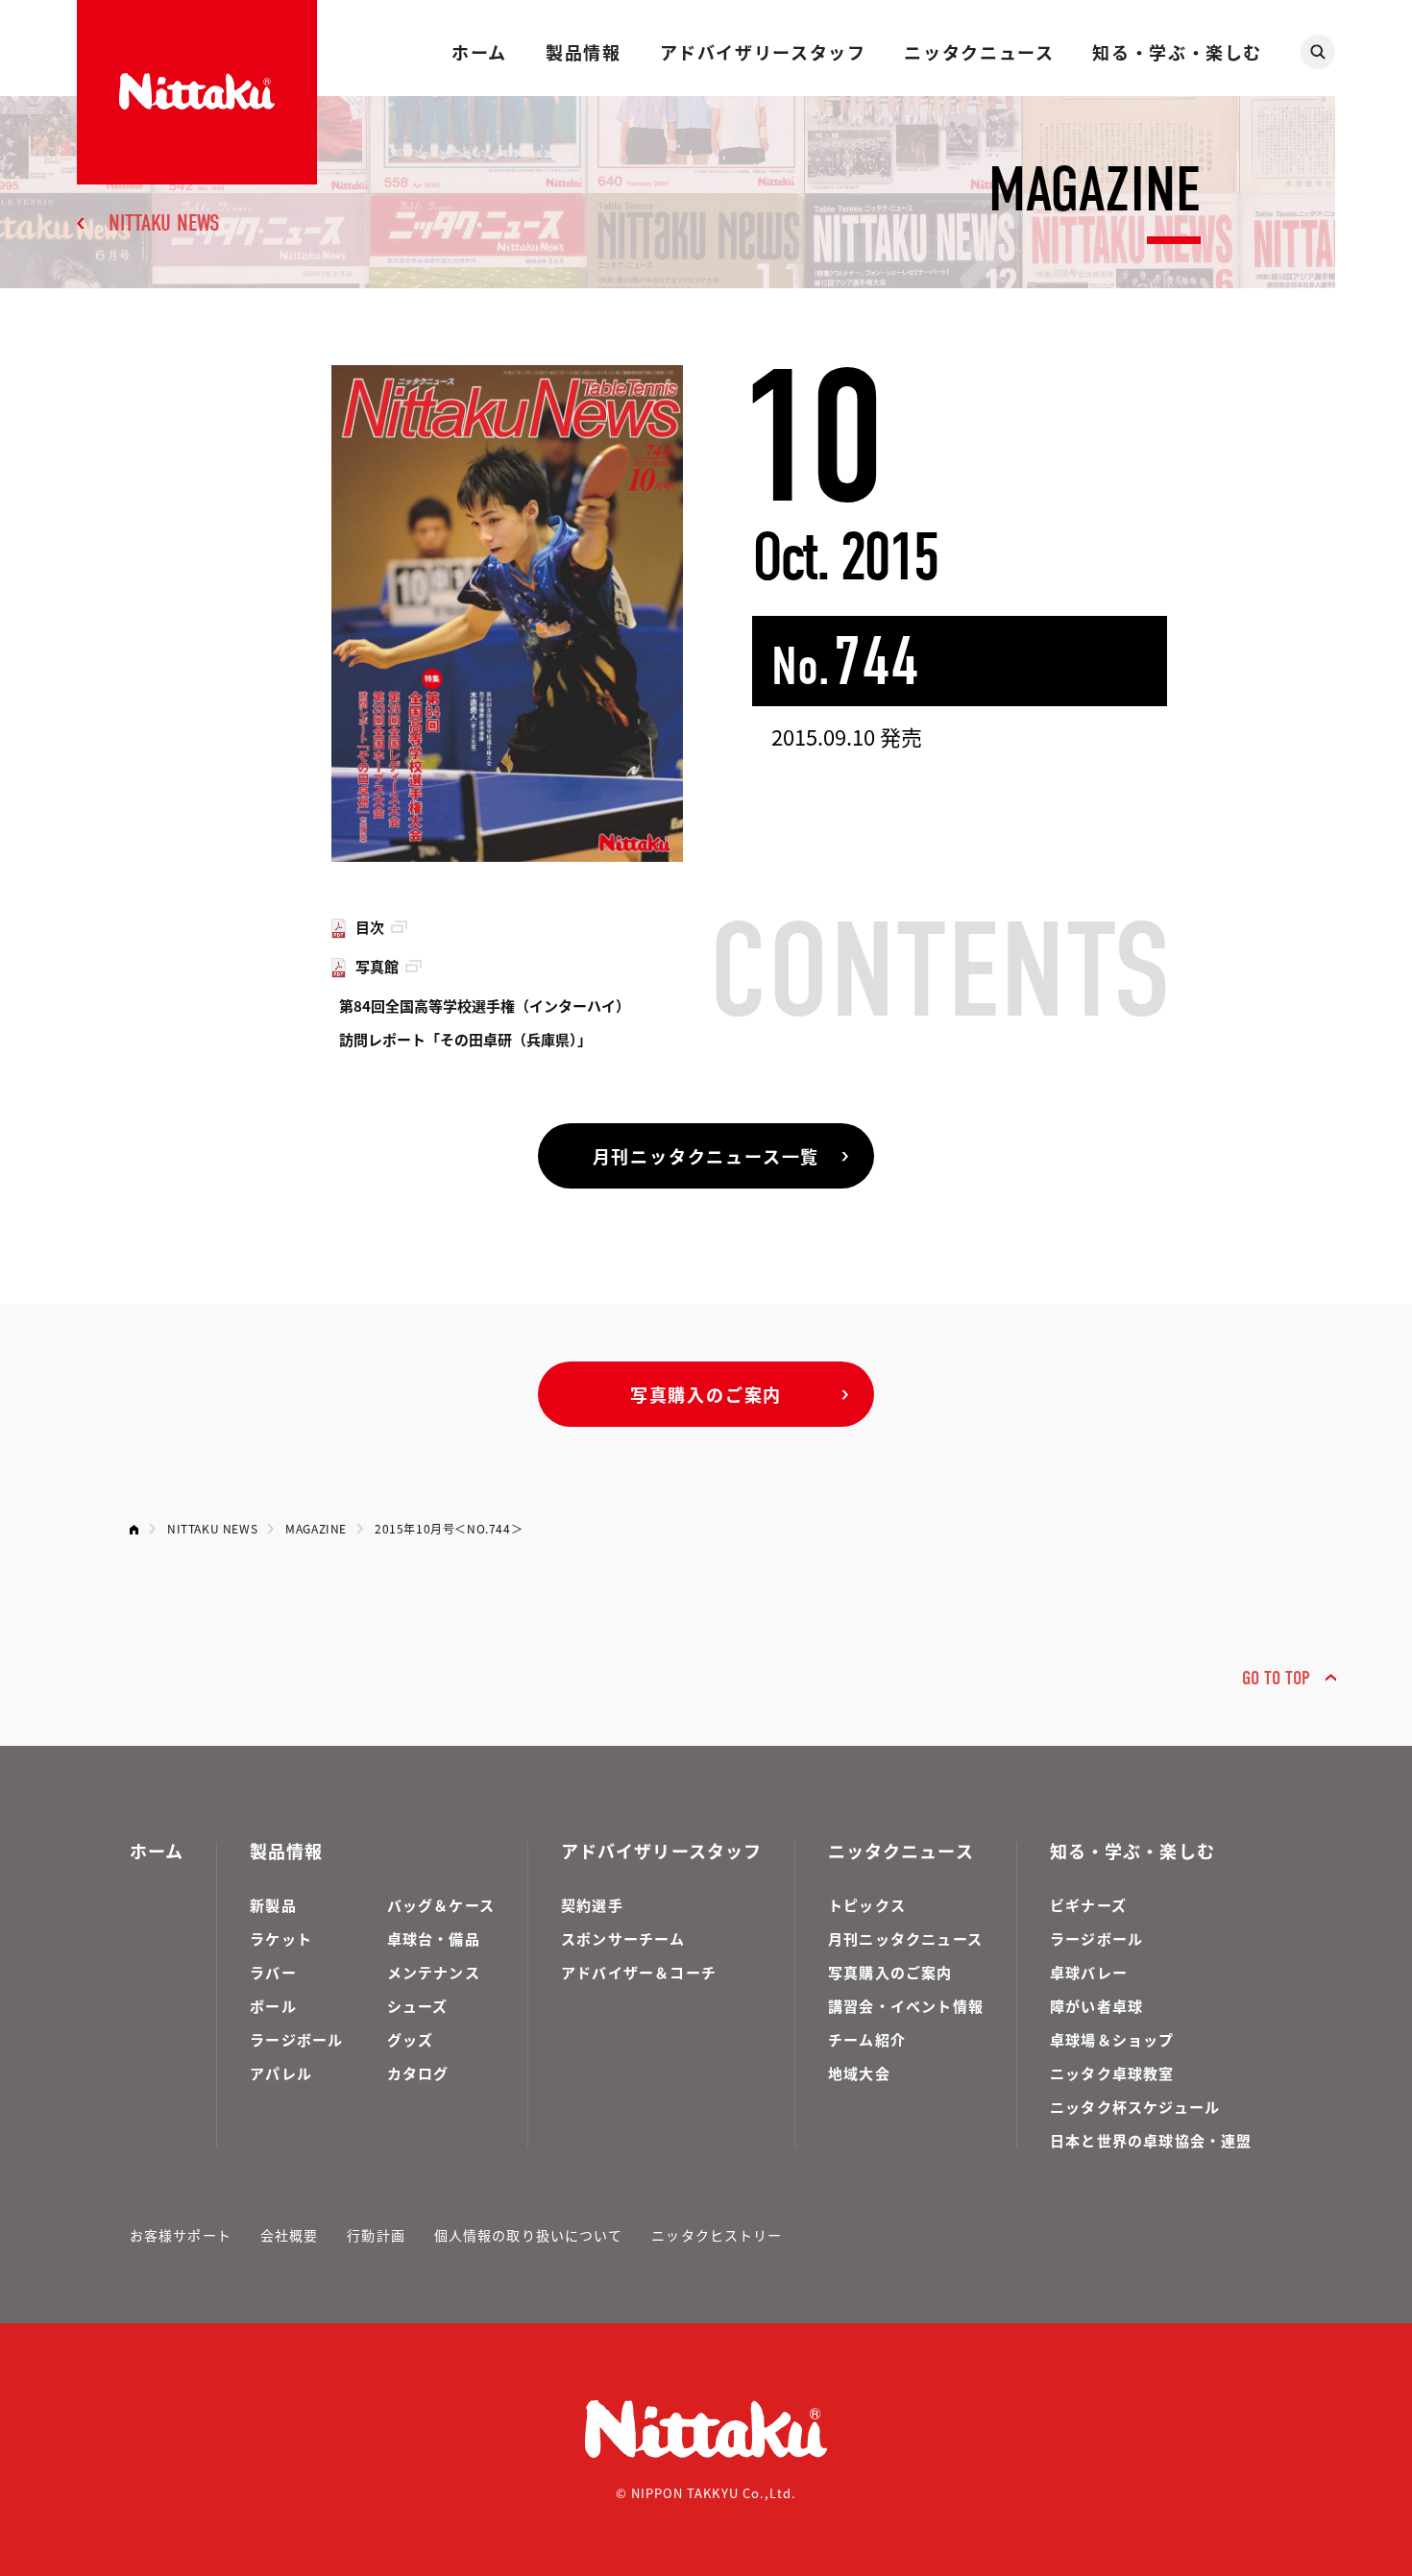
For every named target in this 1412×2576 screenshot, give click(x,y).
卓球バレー (1089, 1972)
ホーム (479, 52)
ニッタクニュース (979, 52)
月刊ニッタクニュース (905, 1938)
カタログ (418, 2073)
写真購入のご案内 (706, 1394)
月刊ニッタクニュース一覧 (706, 1156)
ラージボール (296, 2039)
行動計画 (376, 2235)
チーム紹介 (867, 2039)
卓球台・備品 (434, 1938)
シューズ (418, 2006)
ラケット (281, 1938)
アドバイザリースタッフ (763, 52)
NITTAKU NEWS (164, 223)
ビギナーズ (1088, 1905)
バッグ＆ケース (441, 1905)
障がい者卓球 (1096, 2006)
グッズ (411, 2039)
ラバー (273, 1972)
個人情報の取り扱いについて (529, 2235)
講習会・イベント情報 (906, 2006)
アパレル (281, 2073)
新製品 (273, 1905)
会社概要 (289, 2235)
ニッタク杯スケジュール (1135, 2107)
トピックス (867, 1905)
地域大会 (859, 2073)
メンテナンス (434, 1972)
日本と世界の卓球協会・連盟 (1151, 2140)
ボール (273, 2006)
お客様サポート (181, 2235)
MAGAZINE (316, 1528)
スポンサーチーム (623, 1938)
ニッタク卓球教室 (1112, 2073)
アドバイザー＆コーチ (639, 1972)
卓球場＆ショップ (1112, 2039)
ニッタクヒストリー (717, 2235)
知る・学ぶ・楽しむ (1177, 52)
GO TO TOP (1276, 1678)
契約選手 (592, 1905)
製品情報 (583, 52)
